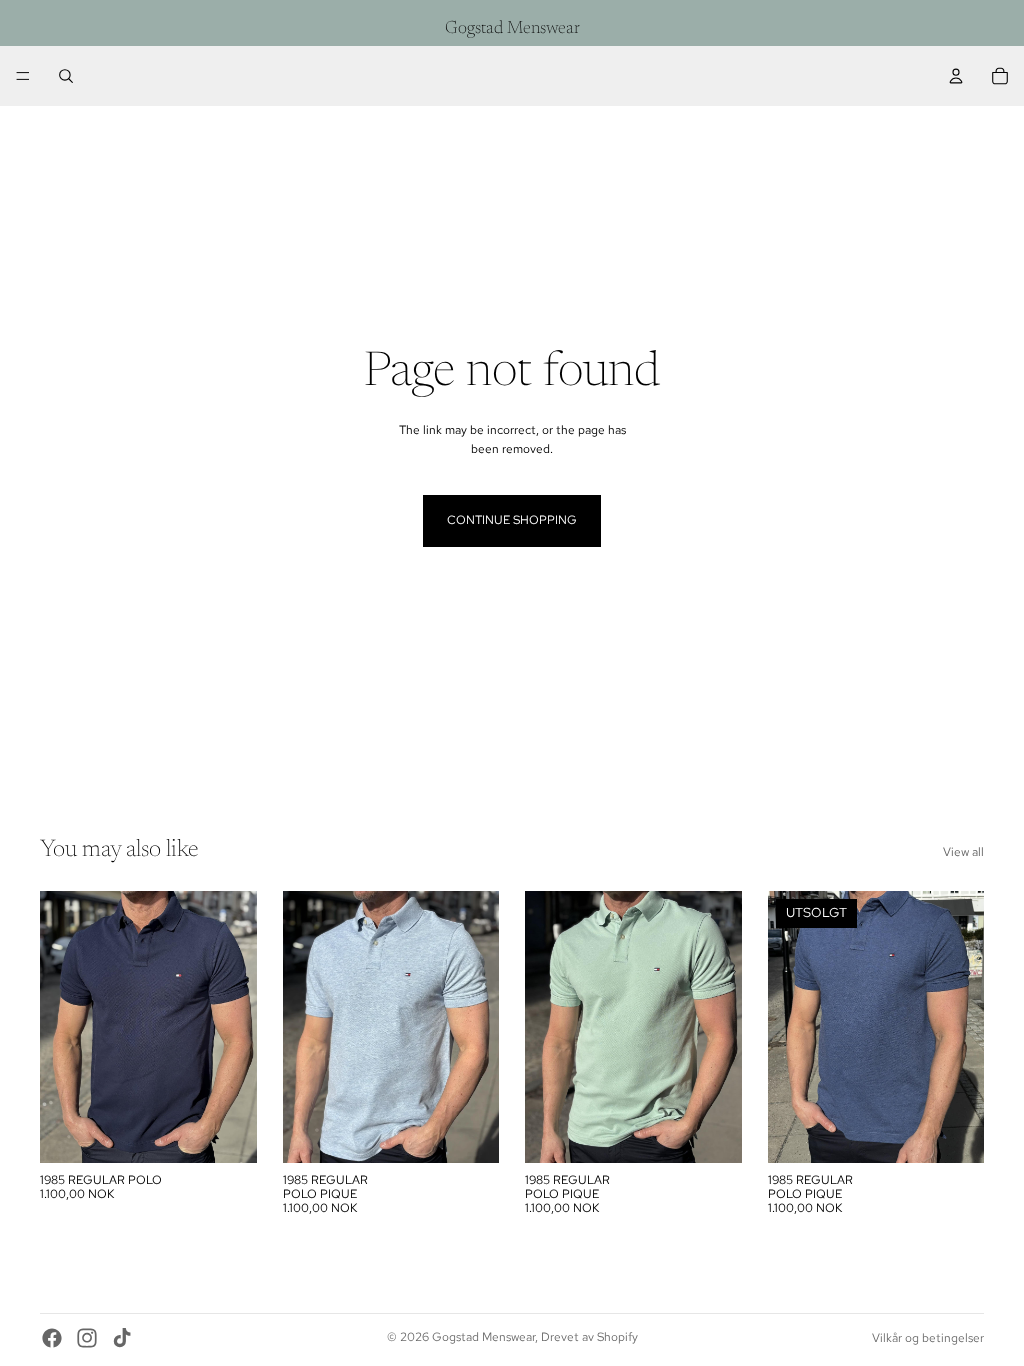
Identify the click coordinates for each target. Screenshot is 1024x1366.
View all (963, 852)
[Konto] (956, 76)
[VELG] (226, 1132)
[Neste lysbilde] (235, 1027)
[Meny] (23, 76)
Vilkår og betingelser (928, 1338)
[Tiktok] (122, 1338)
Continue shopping (512, 520)
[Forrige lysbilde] (62, 1027)
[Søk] (66, 76)
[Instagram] (87, 1338)
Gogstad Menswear (483, 1337)
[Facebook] (52, 1338)
